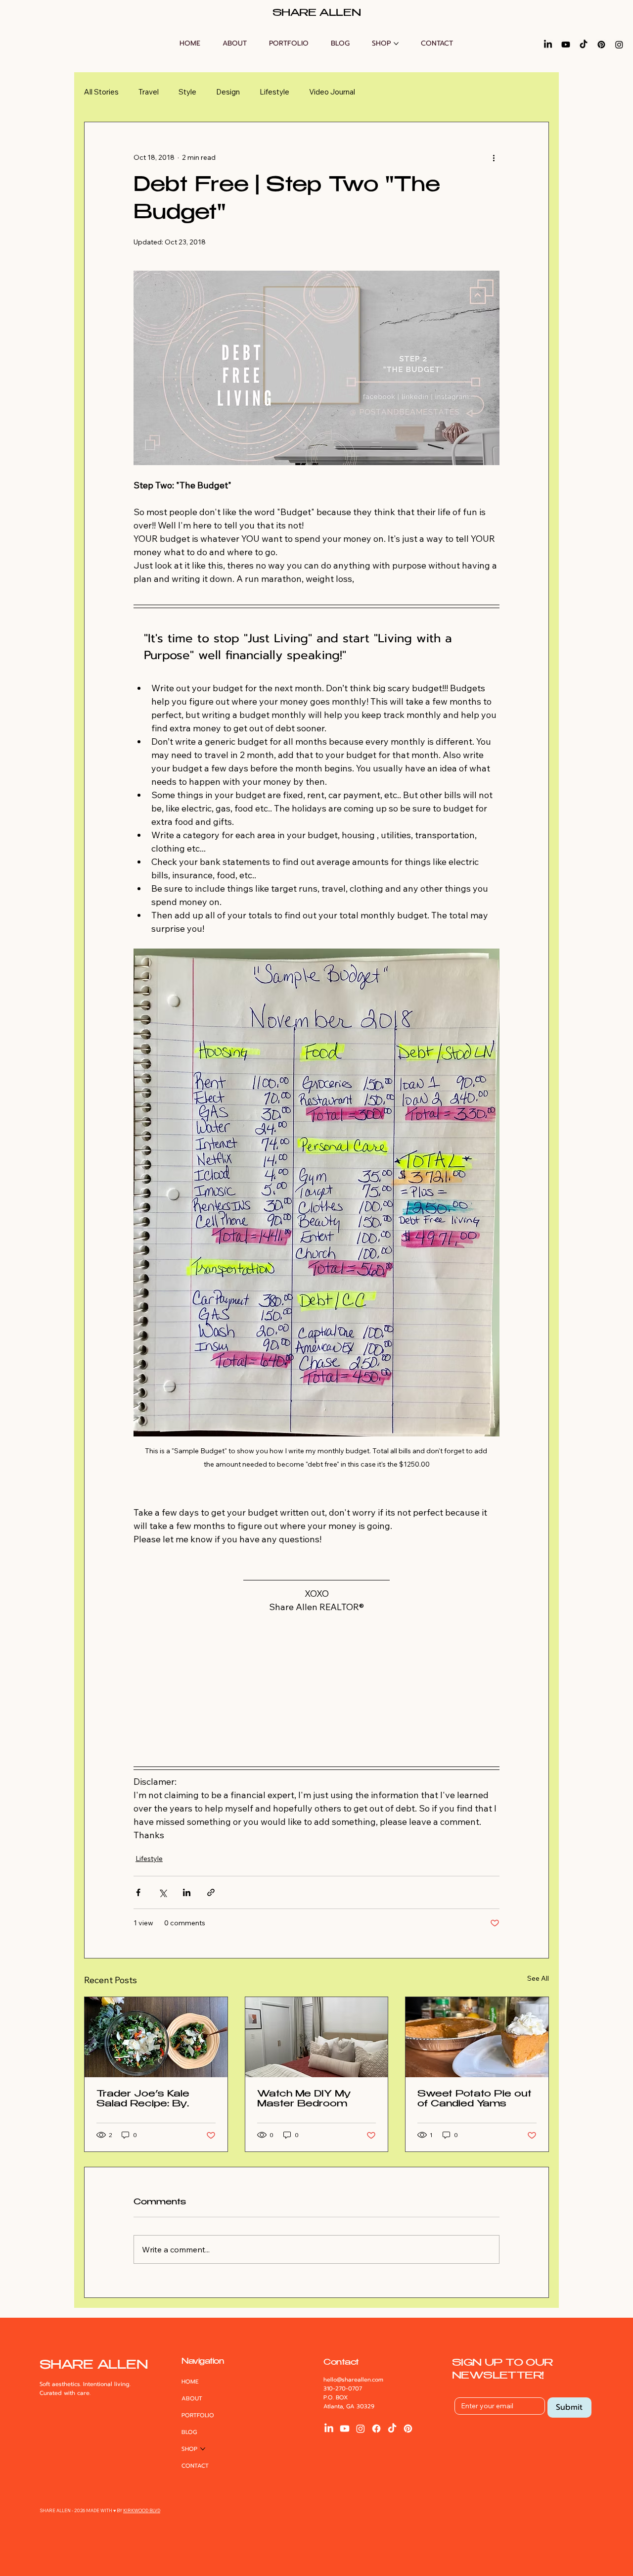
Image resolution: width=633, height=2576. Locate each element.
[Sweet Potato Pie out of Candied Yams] (477, 2037)
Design (228, 92)
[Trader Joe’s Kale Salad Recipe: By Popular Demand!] (156, 2037)
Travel (149, 92)
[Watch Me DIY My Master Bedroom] (317, 2037)
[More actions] (494, 158)
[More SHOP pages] (396, 44)
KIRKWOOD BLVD (142, 2510)
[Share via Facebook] (138, 1892)
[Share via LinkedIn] (187, 1892)
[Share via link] (211, 1892)
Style (187, 92)
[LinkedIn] (548, 45)
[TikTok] (584, 45)
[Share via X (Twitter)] (162, 1892)
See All (538, 1978)
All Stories (101, 92)
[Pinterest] (601, 45)
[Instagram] (619, 45)
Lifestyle (274, 92)
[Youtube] (566, 45)
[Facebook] (376, 2429)
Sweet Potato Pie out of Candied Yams (475, 2099)
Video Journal (332, 92)
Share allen (317, 14)
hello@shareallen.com (353, 2380)
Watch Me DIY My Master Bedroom (304, 2099)
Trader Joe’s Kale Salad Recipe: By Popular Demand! (143, 2100)
